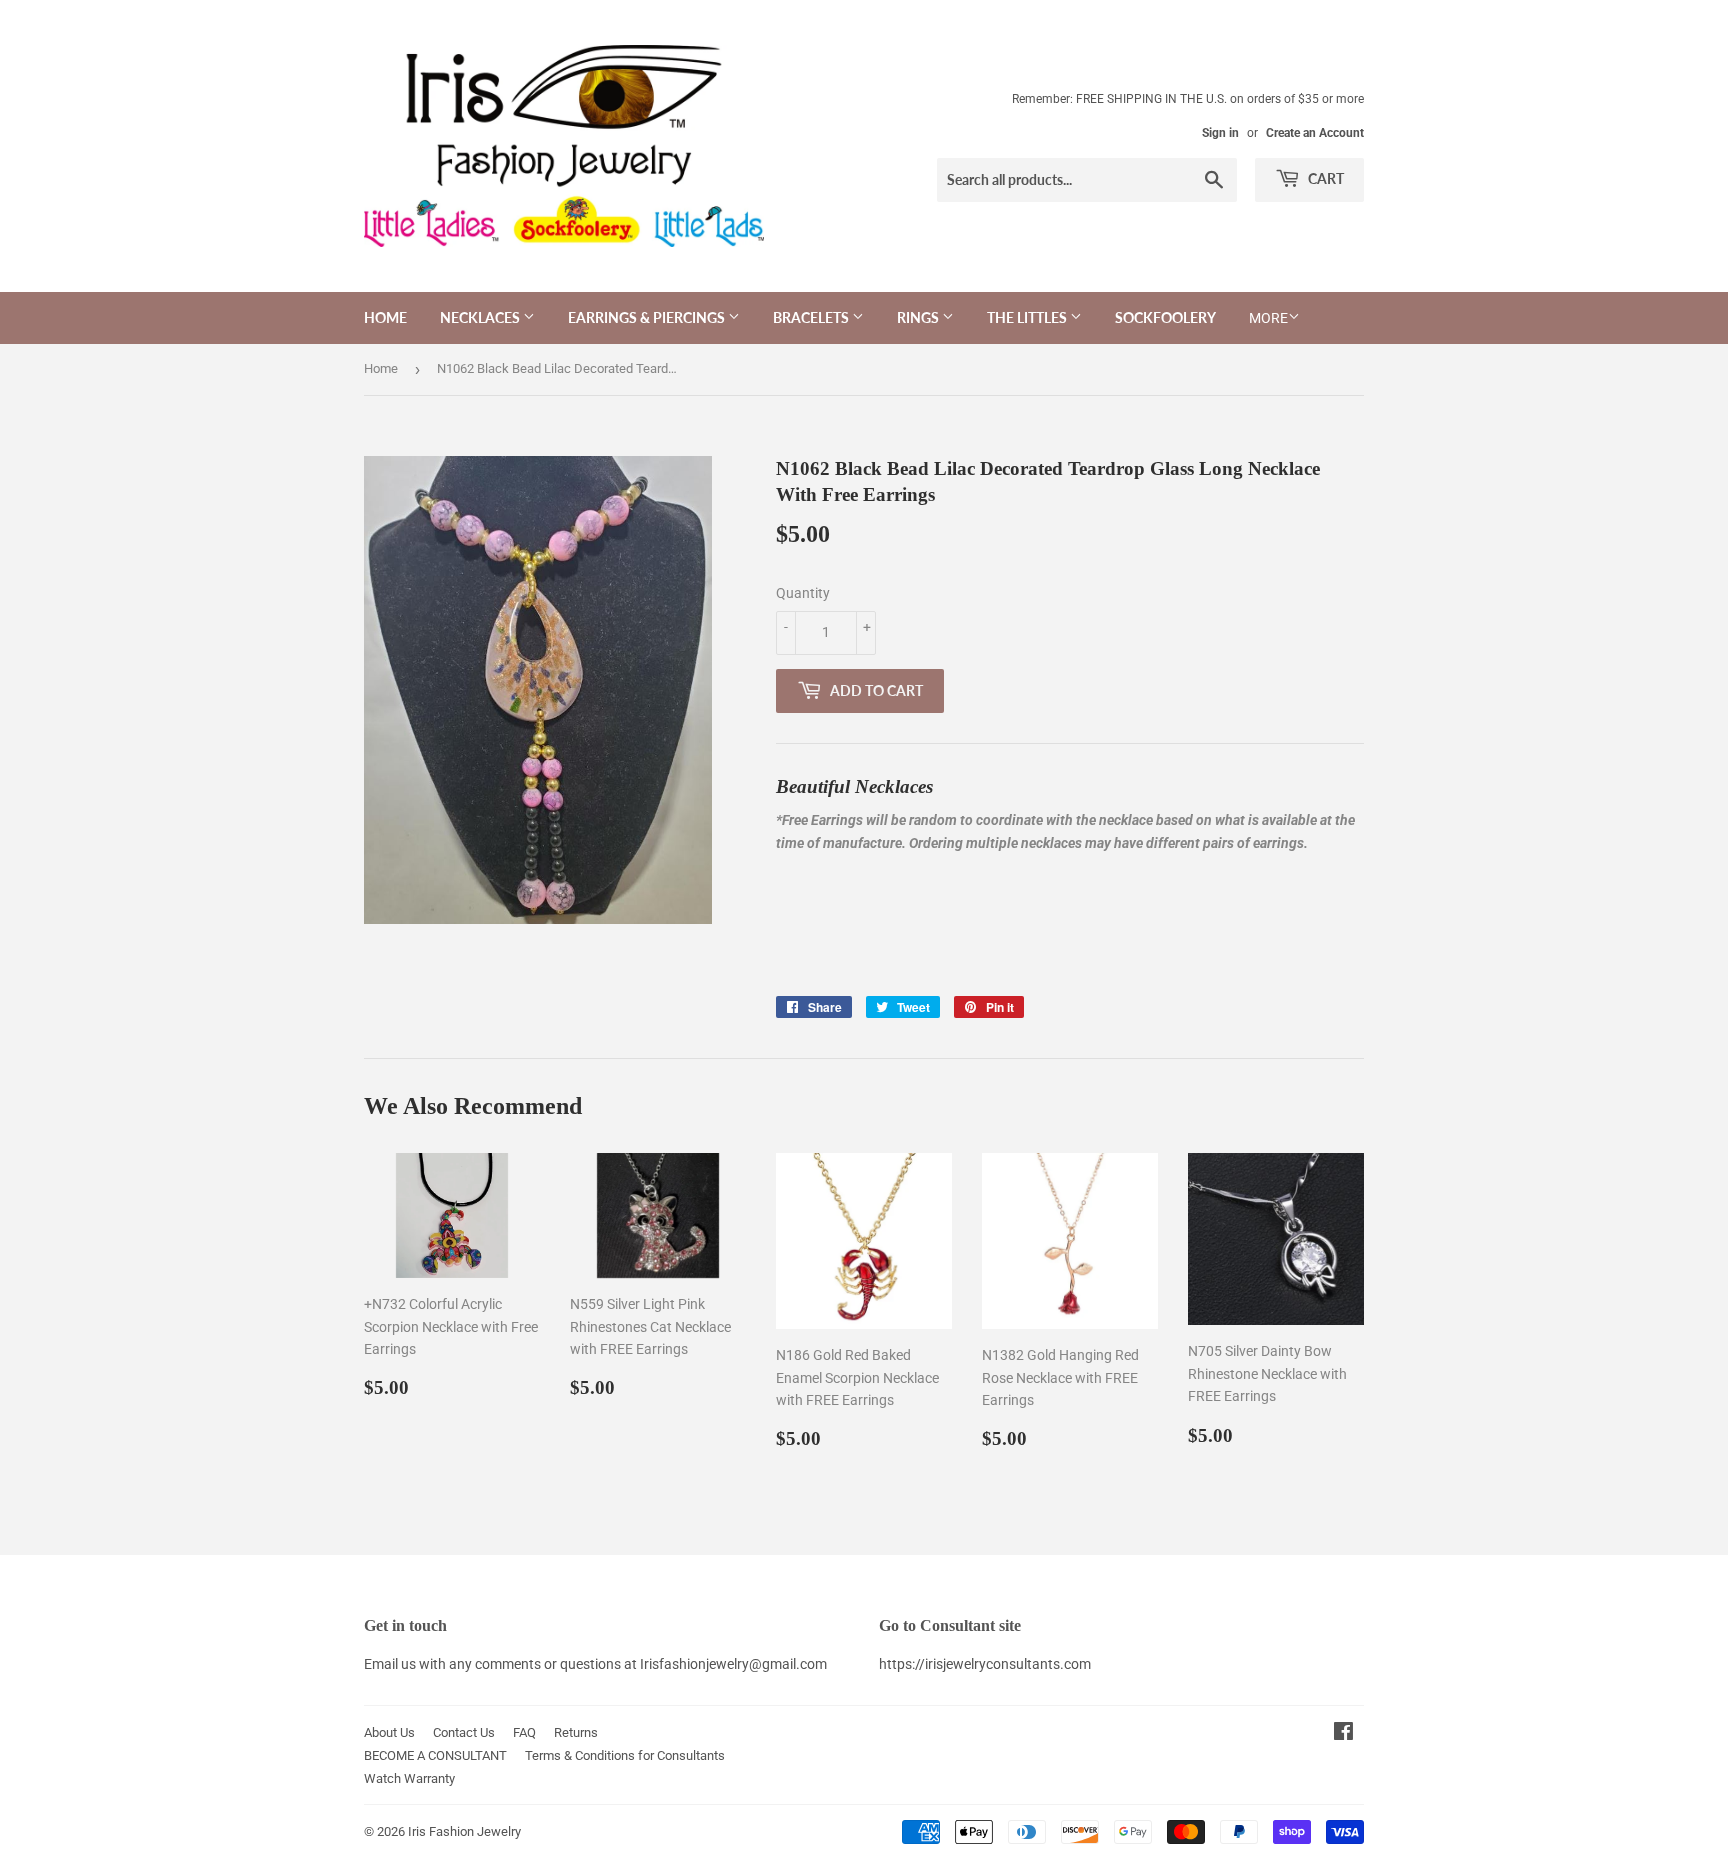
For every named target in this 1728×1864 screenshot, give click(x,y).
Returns (576, 1732)
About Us (389, 1732)
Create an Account (1315, 133)
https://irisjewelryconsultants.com (985, 1664)
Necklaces (481, 317)
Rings (919, 317)
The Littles (1028, 317)
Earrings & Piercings (648, 317)
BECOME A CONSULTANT (435, 1755)
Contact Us (464, 1732)
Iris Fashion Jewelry (464, 1831)
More (1268, 318)
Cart (1324, 178)
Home (385, 317)
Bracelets (812, 317)
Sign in (1220, 133)
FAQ (524, 1732)
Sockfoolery (1165, 317)
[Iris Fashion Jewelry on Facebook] (1343, 1734)
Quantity (803, 593)
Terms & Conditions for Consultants (625, 1755)
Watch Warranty (409, 1778)
